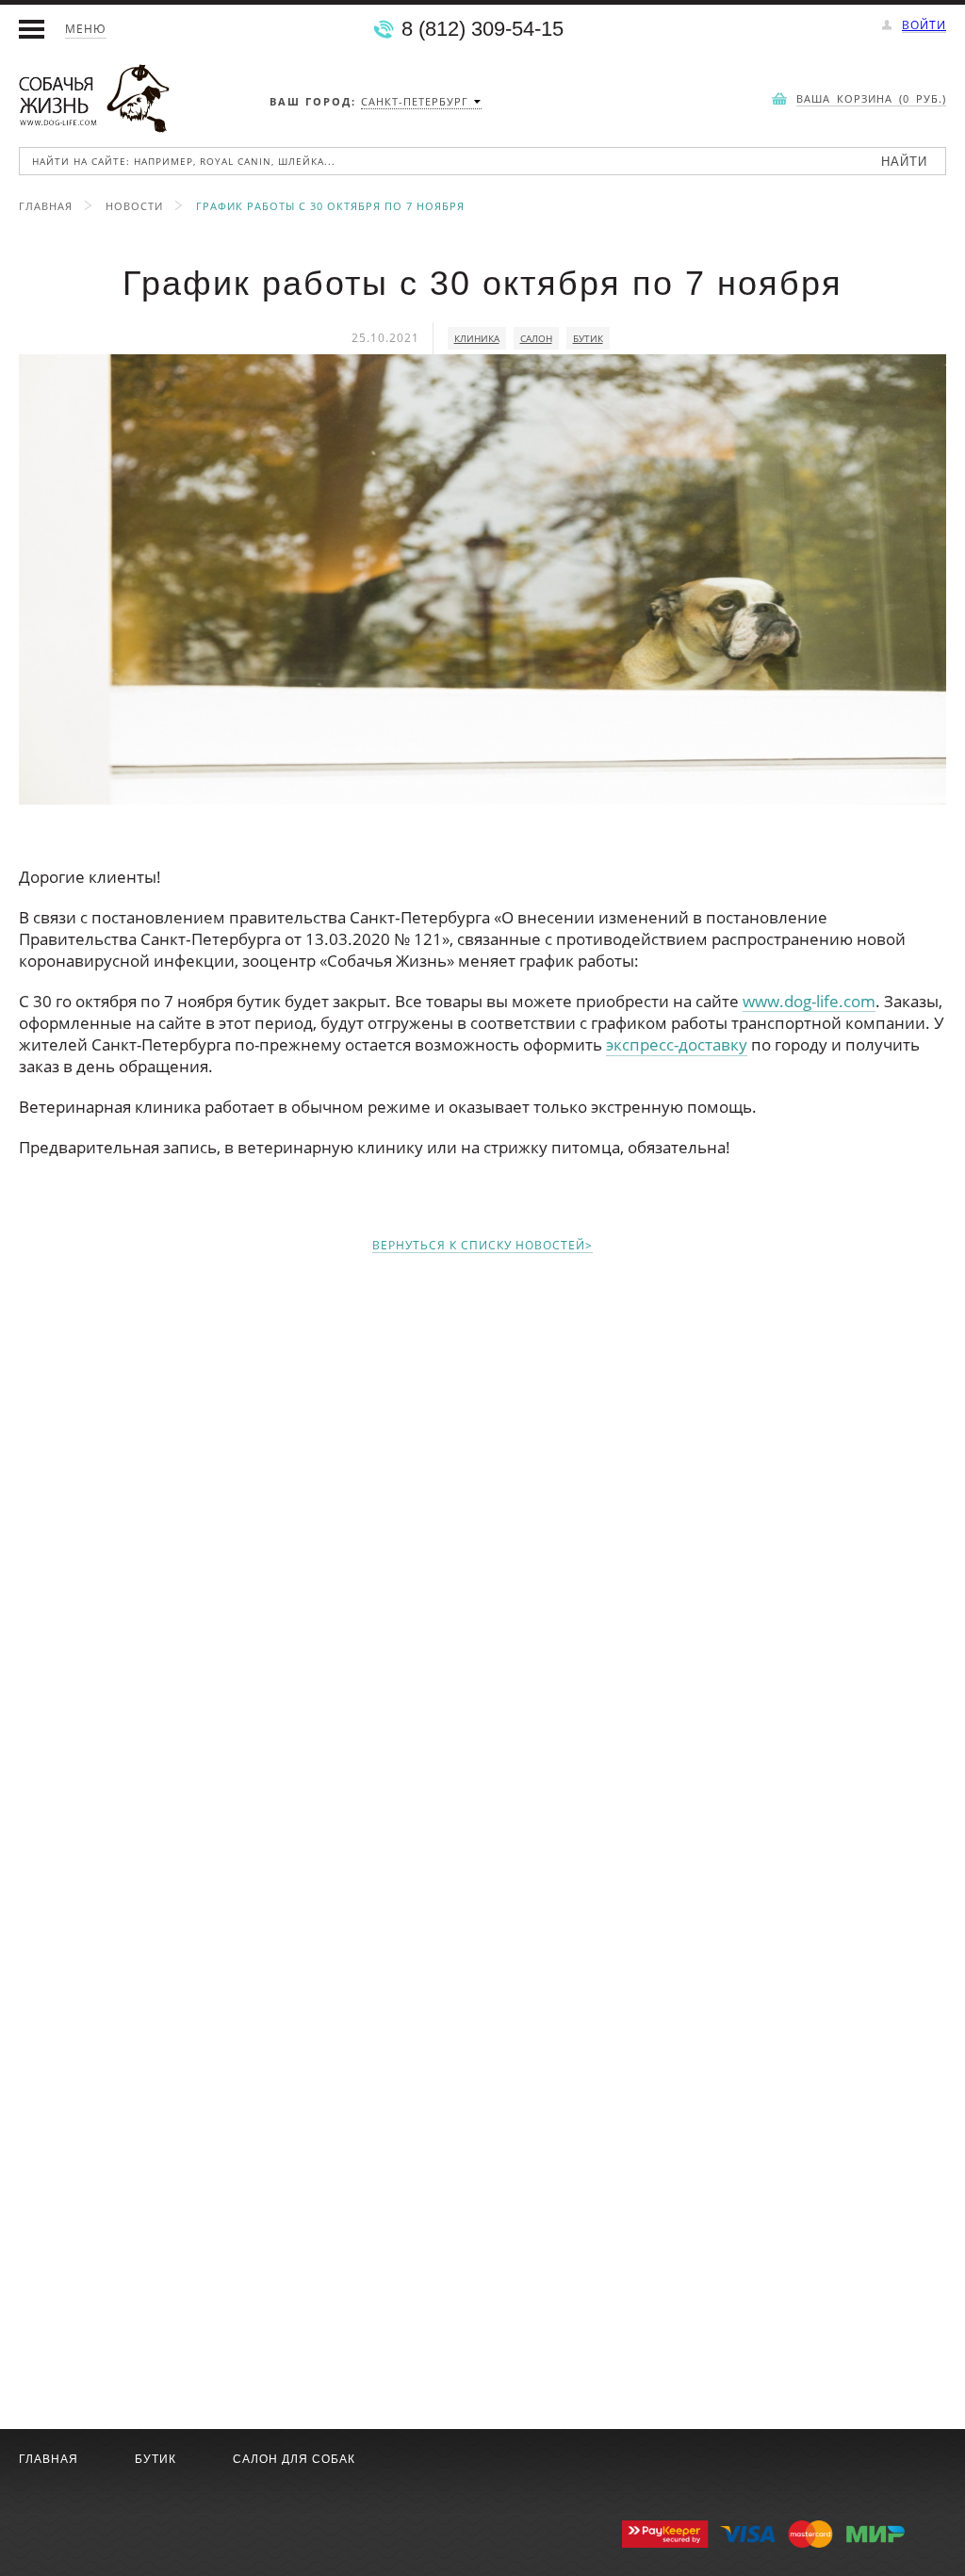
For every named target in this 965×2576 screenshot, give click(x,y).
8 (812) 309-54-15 (482, 29)
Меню (86, 29)
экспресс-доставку (677, 1044)
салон (536, 338)
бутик (588, 338)
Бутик (155, 2459)
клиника (477, 338)
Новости (134, 206)
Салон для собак (294, 2459)
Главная (46, 206)
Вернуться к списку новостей (479, 1246)
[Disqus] (482, 1508)
